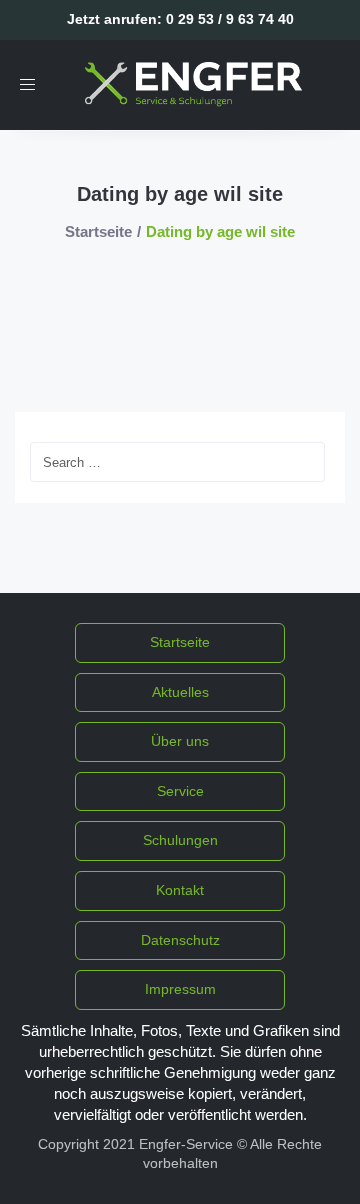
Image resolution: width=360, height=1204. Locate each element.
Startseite (98, 231)
